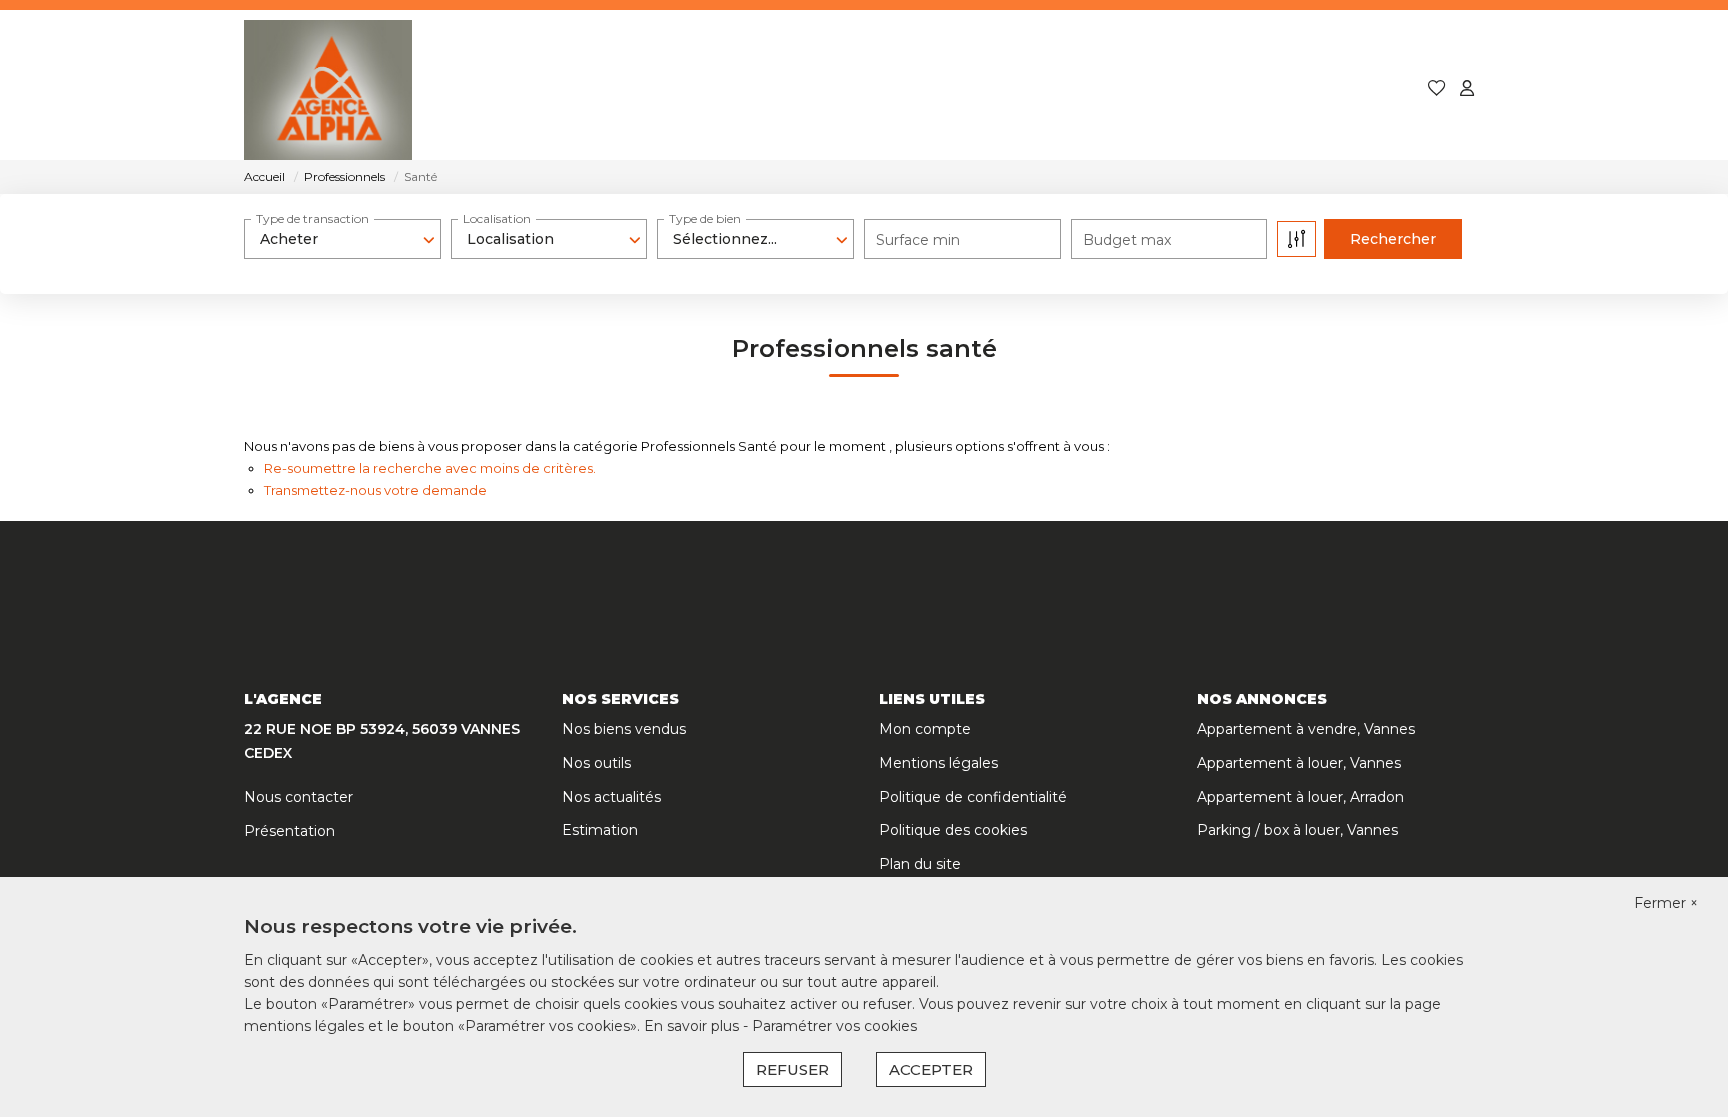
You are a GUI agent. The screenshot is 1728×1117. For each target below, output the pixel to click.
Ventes (606, 89)
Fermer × (1666, 903)
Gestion (968, 89)
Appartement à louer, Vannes (1299, 763)
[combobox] (342, 239)
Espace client (1334, 89)
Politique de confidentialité (973, 797)
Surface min (918, 240)
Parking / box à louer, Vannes (1297, 830)
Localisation (497, 218)
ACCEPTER (931, 1069)
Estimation (600, 830)
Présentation (289, 831)
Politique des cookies (953, 830)
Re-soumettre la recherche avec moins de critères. (430, 468)
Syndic (1063, 89)
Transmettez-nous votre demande (375, 490)
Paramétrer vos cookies (834, 1026)
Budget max (1127, 240)
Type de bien (705, 218)
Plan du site (920, 864)
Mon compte (925, 729)
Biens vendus (845, 89)
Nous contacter (298, 797)
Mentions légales (938, 763)
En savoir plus (693, 1026)
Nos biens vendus (624, 729)
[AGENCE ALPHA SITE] (328, 90)
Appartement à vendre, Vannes (1306, 729)
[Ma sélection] (1437, 89)
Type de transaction (312, 218)
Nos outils (596, 763)
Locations (713, 89)
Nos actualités (611, 797)
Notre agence (1185, 89)
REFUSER (792, 1069)
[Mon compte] (1467, 89)
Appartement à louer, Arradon (1300, 797)
